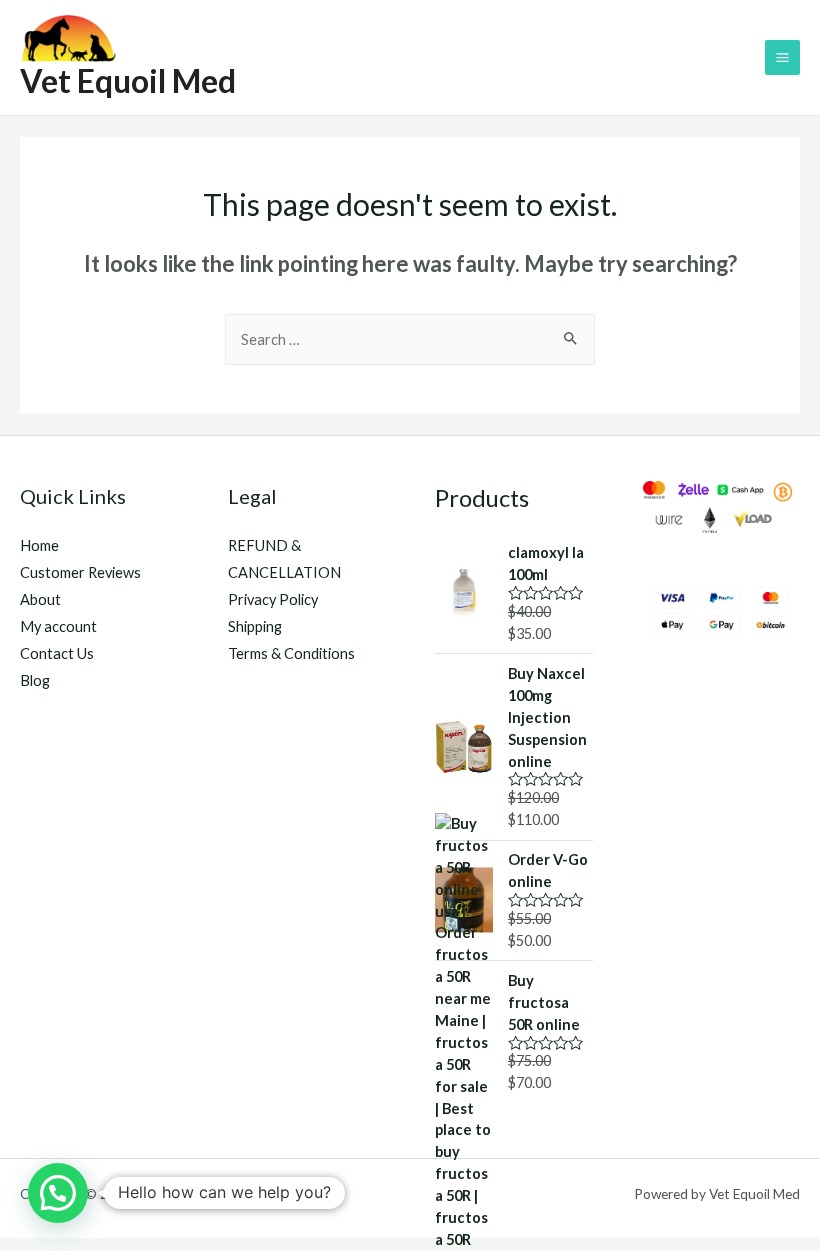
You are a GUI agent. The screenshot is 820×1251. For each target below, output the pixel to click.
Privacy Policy (273, 599)
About (40, 599)
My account (58, 626)
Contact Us (57, 653)
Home (39, 545)
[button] (58, 1193)
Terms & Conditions (291, 653)
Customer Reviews (80, 572)
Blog (35, 680)
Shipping (255, 626)
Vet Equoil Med (128, 80)
